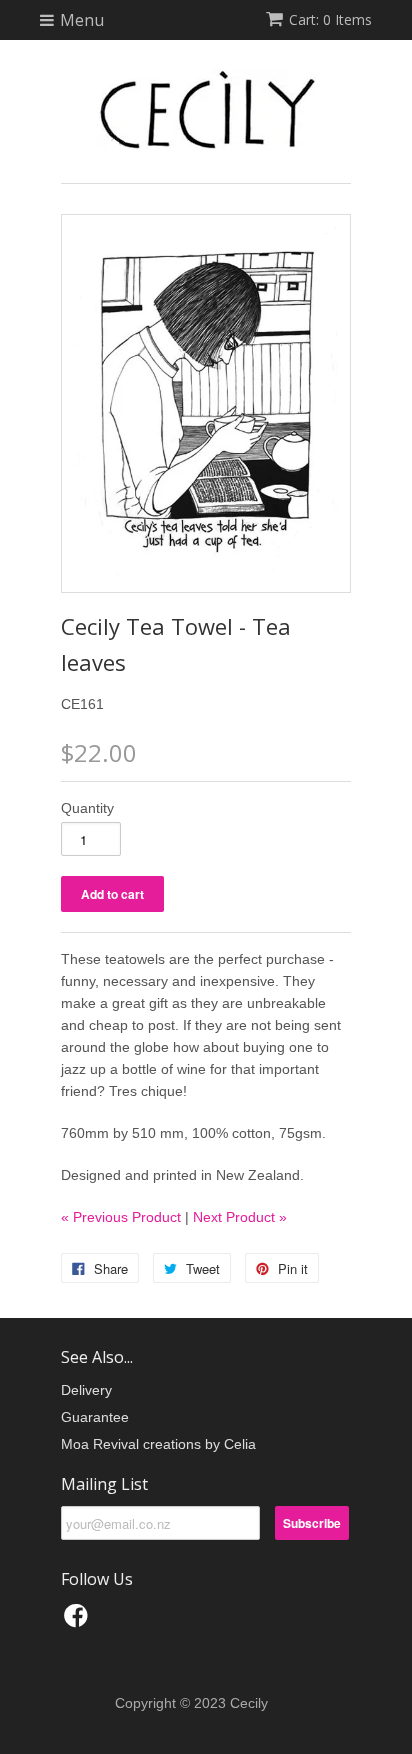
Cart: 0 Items (330, 19)
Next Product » (240, 1217)
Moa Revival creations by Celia (158, 1444)
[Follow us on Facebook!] (79, 1621)
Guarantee (95, 1417)
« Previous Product (121, 1217)
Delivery (86, 1390)
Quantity (87, 808)
